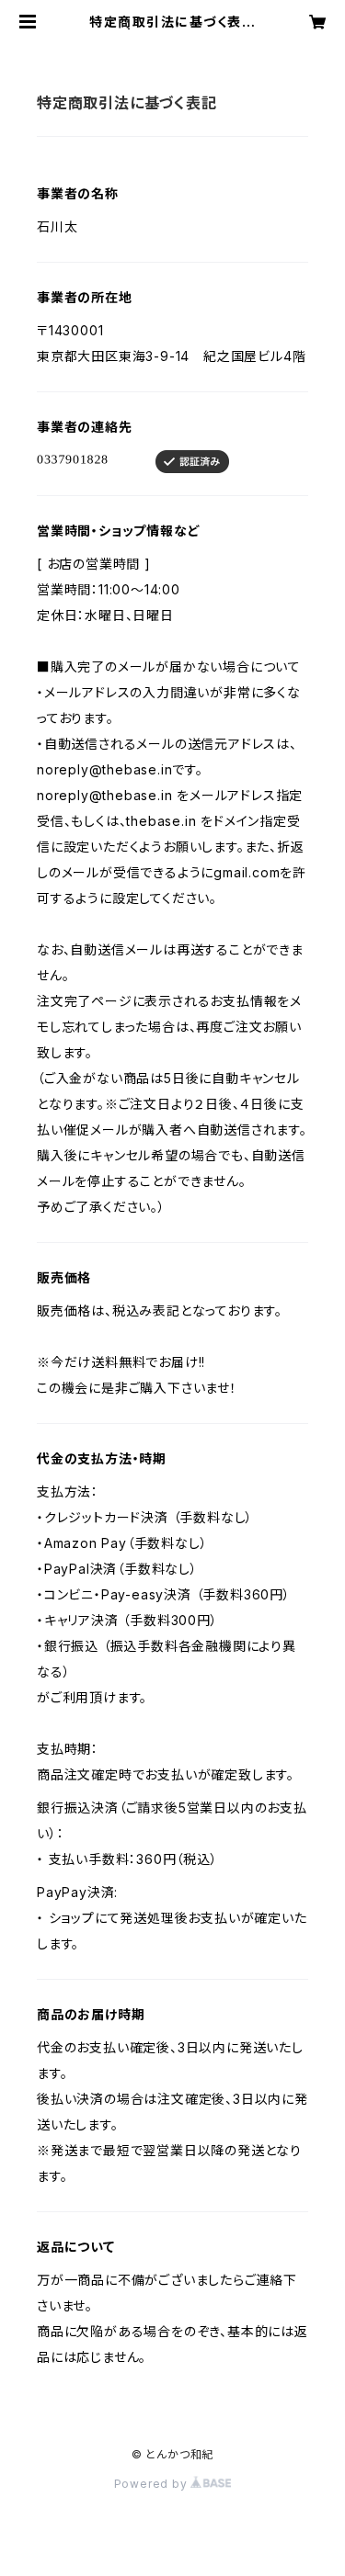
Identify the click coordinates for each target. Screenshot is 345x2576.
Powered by (153, 2484)
